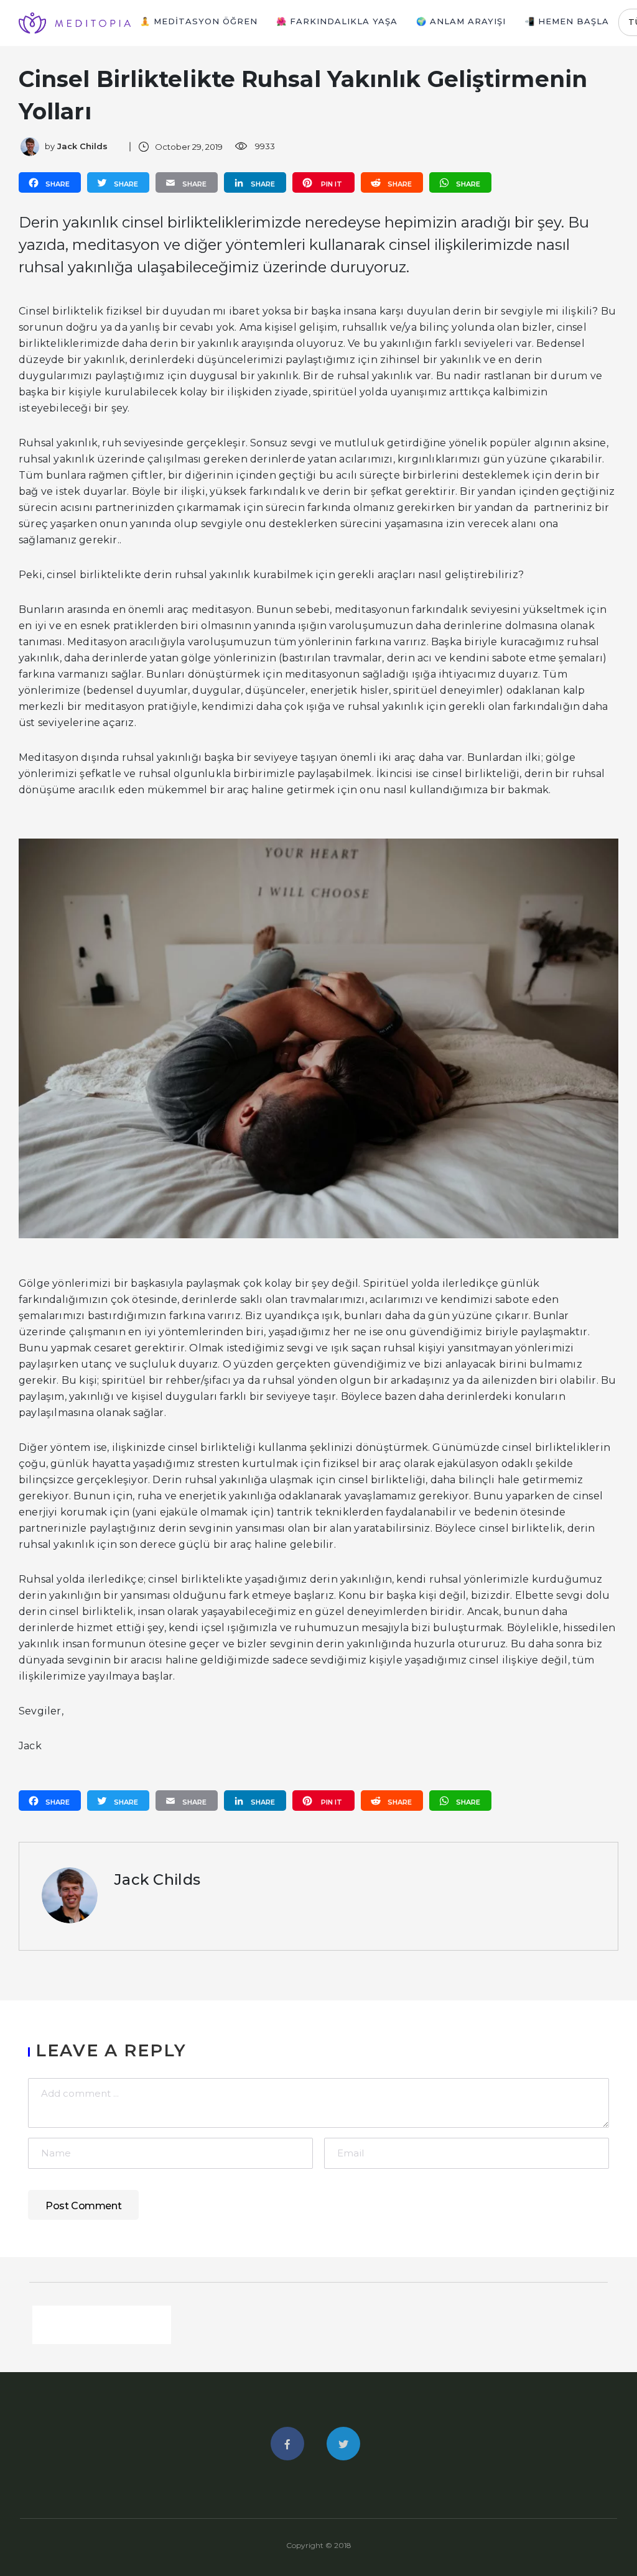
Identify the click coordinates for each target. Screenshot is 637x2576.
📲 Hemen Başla (567, 21)
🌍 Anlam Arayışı (461, 21)
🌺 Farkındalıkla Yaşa (337, 21)
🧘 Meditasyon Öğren (199, 21)
